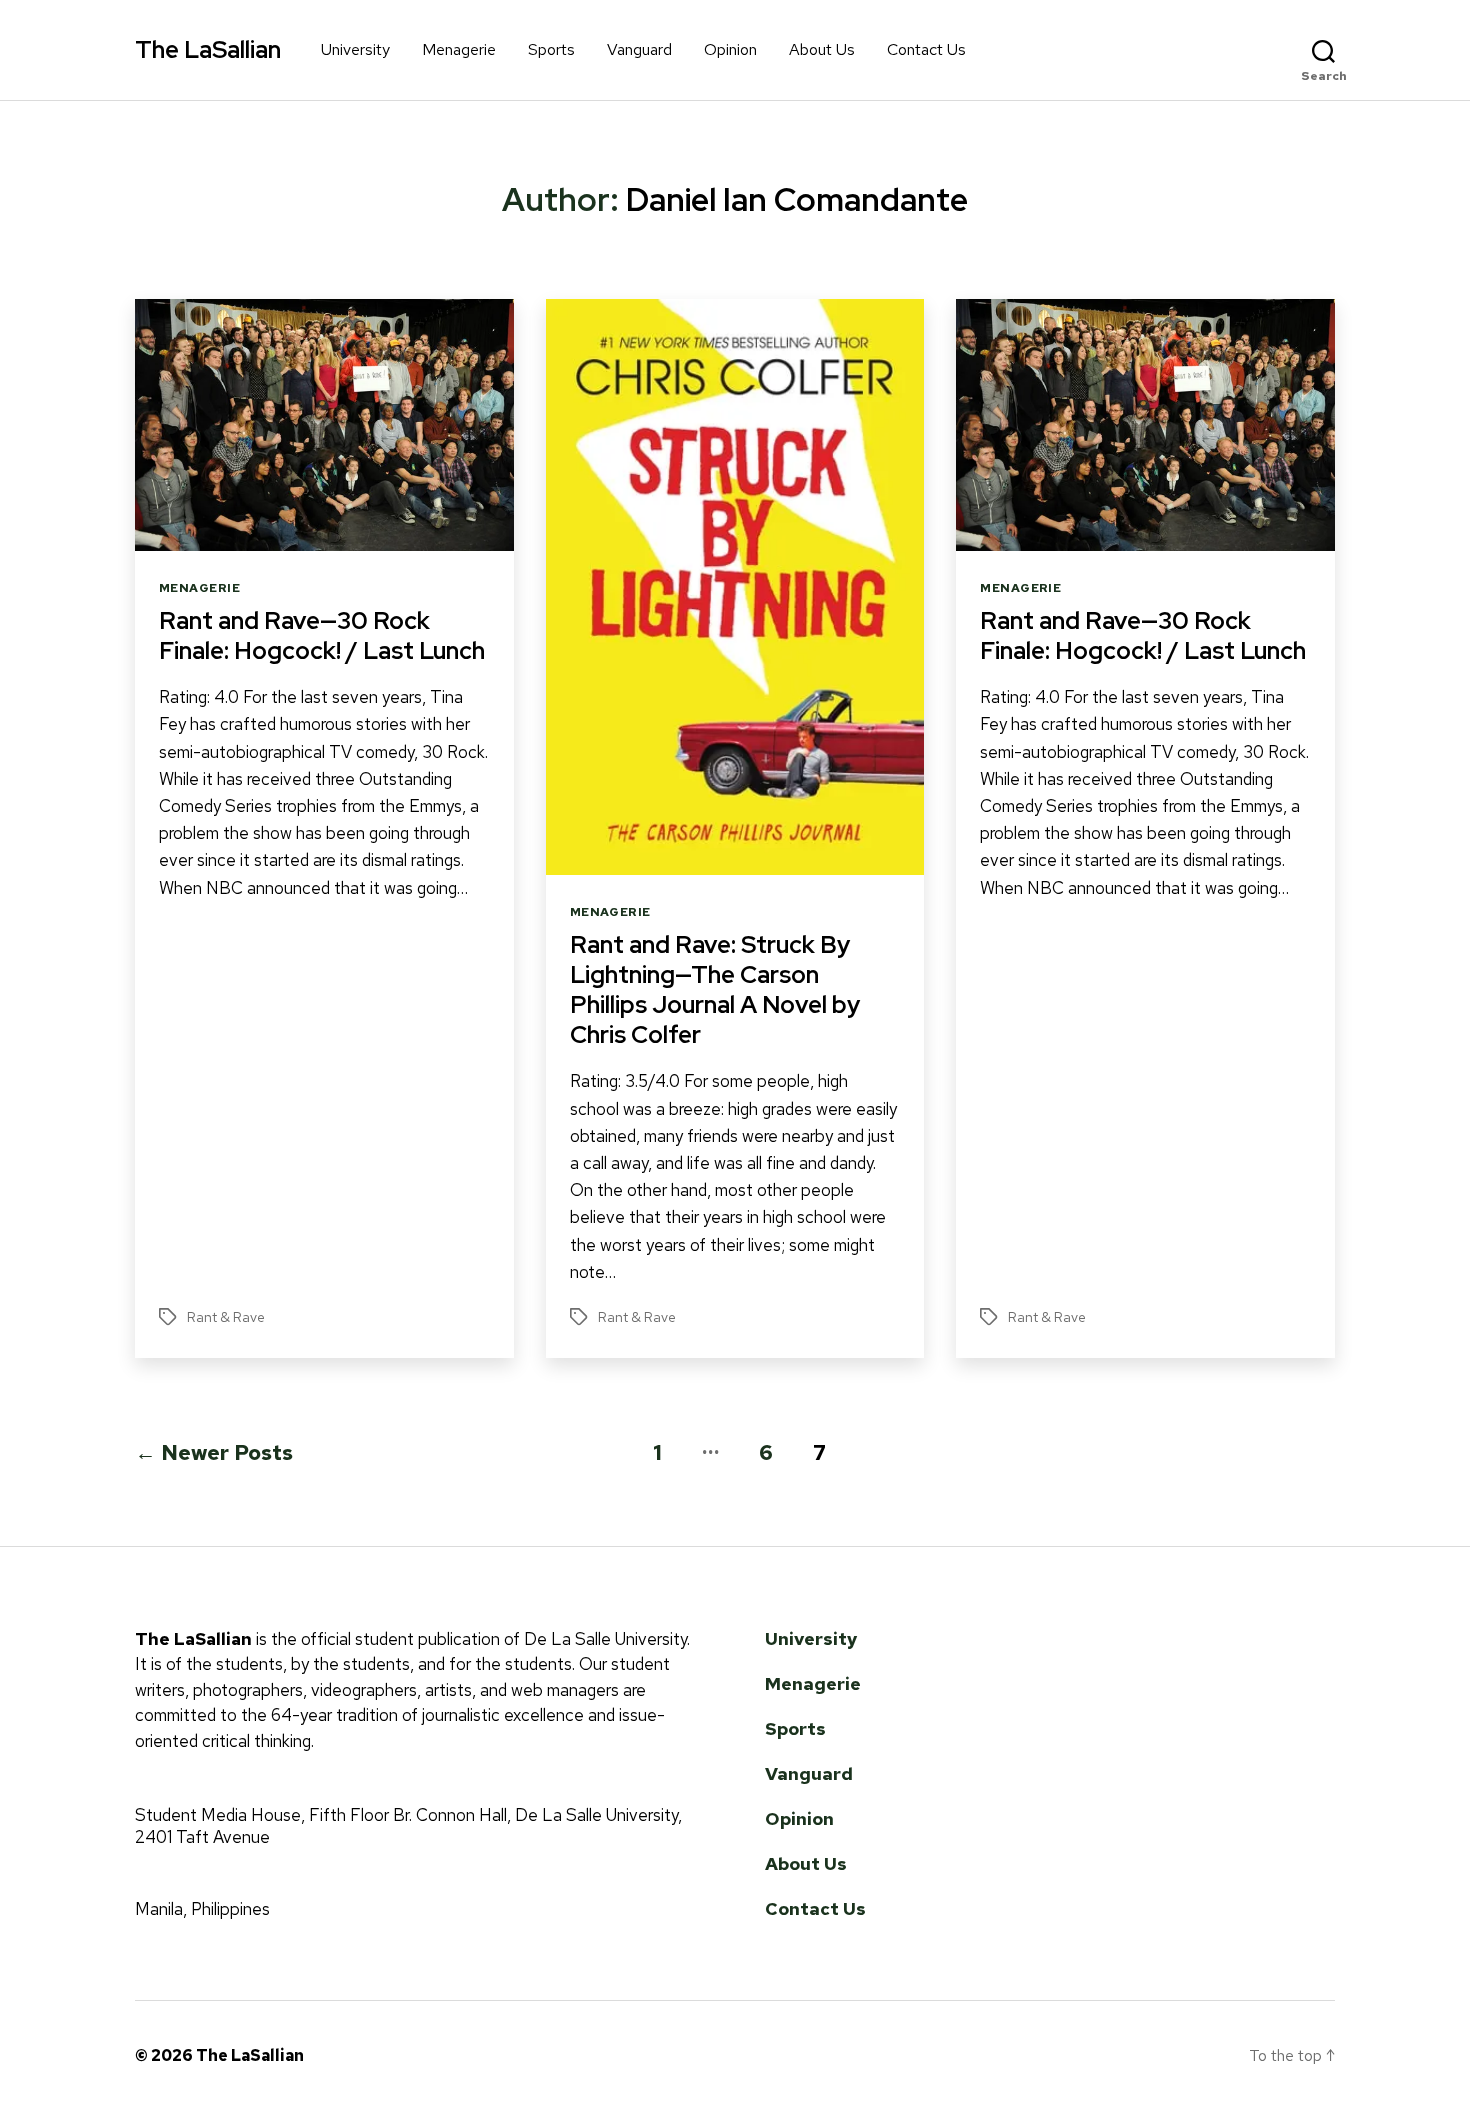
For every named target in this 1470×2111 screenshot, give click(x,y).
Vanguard (639, 49)
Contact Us (926, 49)
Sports (551, 49)
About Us (822, 49)
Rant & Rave (226, 1317)
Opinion (730, 49)
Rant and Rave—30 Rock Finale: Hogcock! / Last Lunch (322, 635)
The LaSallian (208, 50)
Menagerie (459, 49)
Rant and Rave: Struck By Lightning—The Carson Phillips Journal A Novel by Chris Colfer (715, 989)
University (355, 49)
